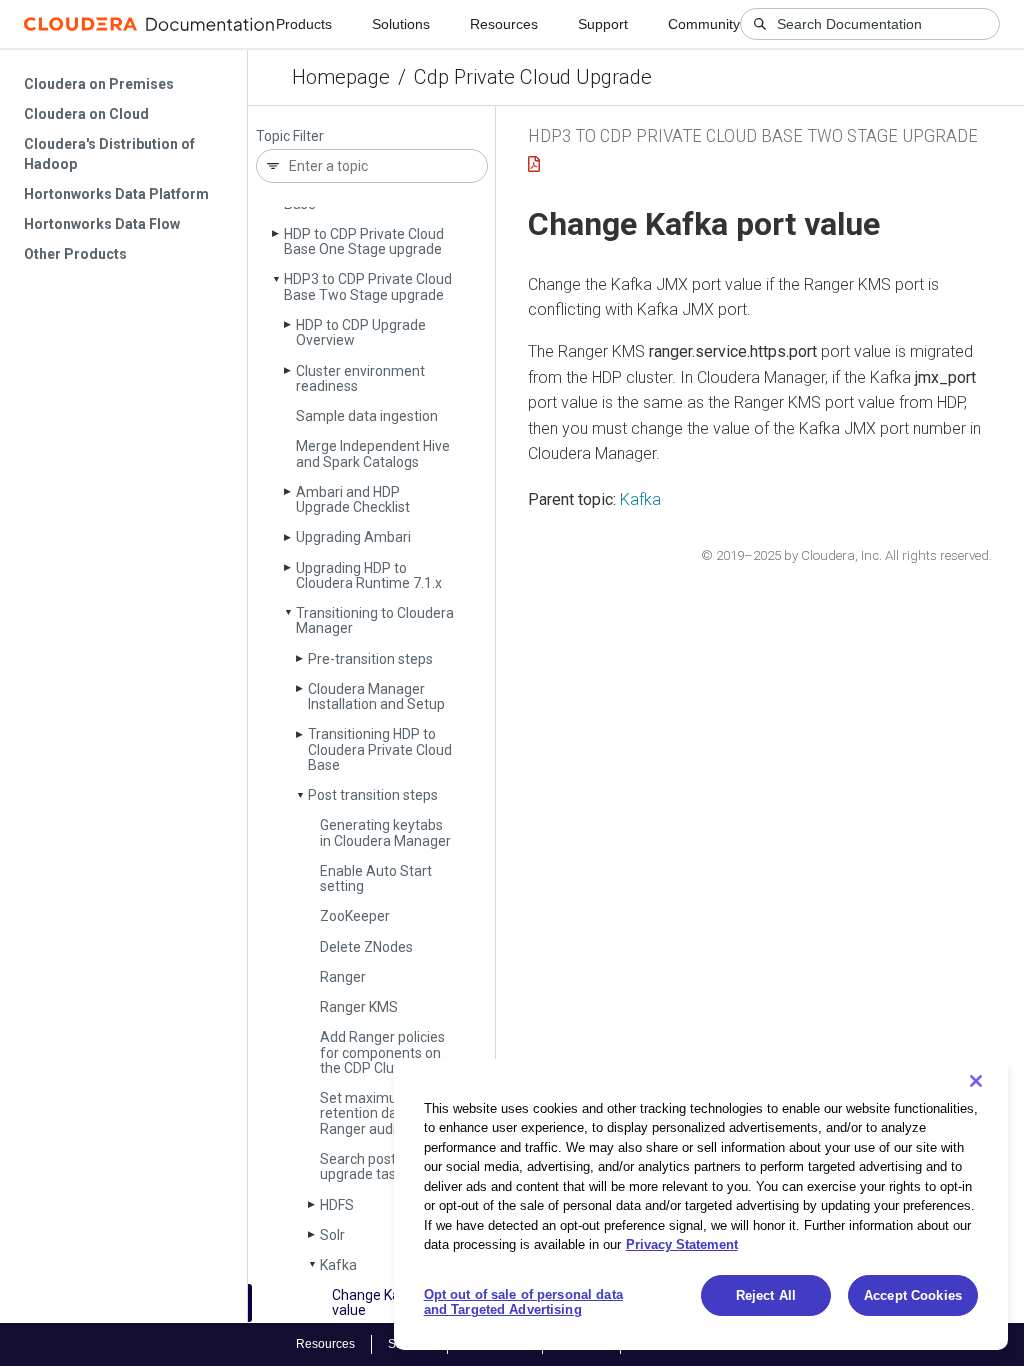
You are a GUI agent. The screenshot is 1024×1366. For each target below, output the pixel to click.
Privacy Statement (682, 1244)
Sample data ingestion (367, 416)
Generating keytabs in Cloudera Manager (385, 832)
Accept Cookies (913, 1295)
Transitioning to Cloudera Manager (375, 620)
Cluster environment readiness (360, 378)
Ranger (343, 977)
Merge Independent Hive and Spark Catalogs (373, 453)
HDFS (337, 1205)
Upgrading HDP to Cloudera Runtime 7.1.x (369, 575)
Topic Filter (290, 136)
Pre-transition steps (370, 659)
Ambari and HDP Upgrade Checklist (353, 499)
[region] (701, 1204)
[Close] (976, 1081)
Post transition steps (373, 795)
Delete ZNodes (366, 947)
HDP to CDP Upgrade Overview (361, 332)
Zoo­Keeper (355, 916)
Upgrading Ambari (353, 537)
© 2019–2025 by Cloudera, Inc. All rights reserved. (846, 555)
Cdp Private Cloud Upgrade (533, 77)
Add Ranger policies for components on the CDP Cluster (382, 1052)
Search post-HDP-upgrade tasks (376, 1166)
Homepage (341, 77)
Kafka (338, 1265)
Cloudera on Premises (99, 84)
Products (304, 24)
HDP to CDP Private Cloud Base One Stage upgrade (364, 241)
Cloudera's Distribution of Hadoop (109, 154)
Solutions (401, 24)
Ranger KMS (359, 1007)
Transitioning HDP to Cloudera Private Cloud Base (380, 749)
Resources (504, 24)
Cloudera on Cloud (86, 114)
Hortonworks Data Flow (102, 224)
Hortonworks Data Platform (116, 194)
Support (603, 24)
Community (704, 24)
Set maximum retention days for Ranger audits (376, 1113)
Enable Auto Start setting (376, 878)
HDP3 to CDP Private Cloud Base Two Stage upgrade (368, 286)
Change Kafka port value (391, 1302)
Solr (332, 1235)
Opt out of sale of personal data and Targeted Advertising (523, 1302)
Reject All (766, 1295)
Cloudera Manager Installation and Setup (376, 696)
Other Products (75, 254)
